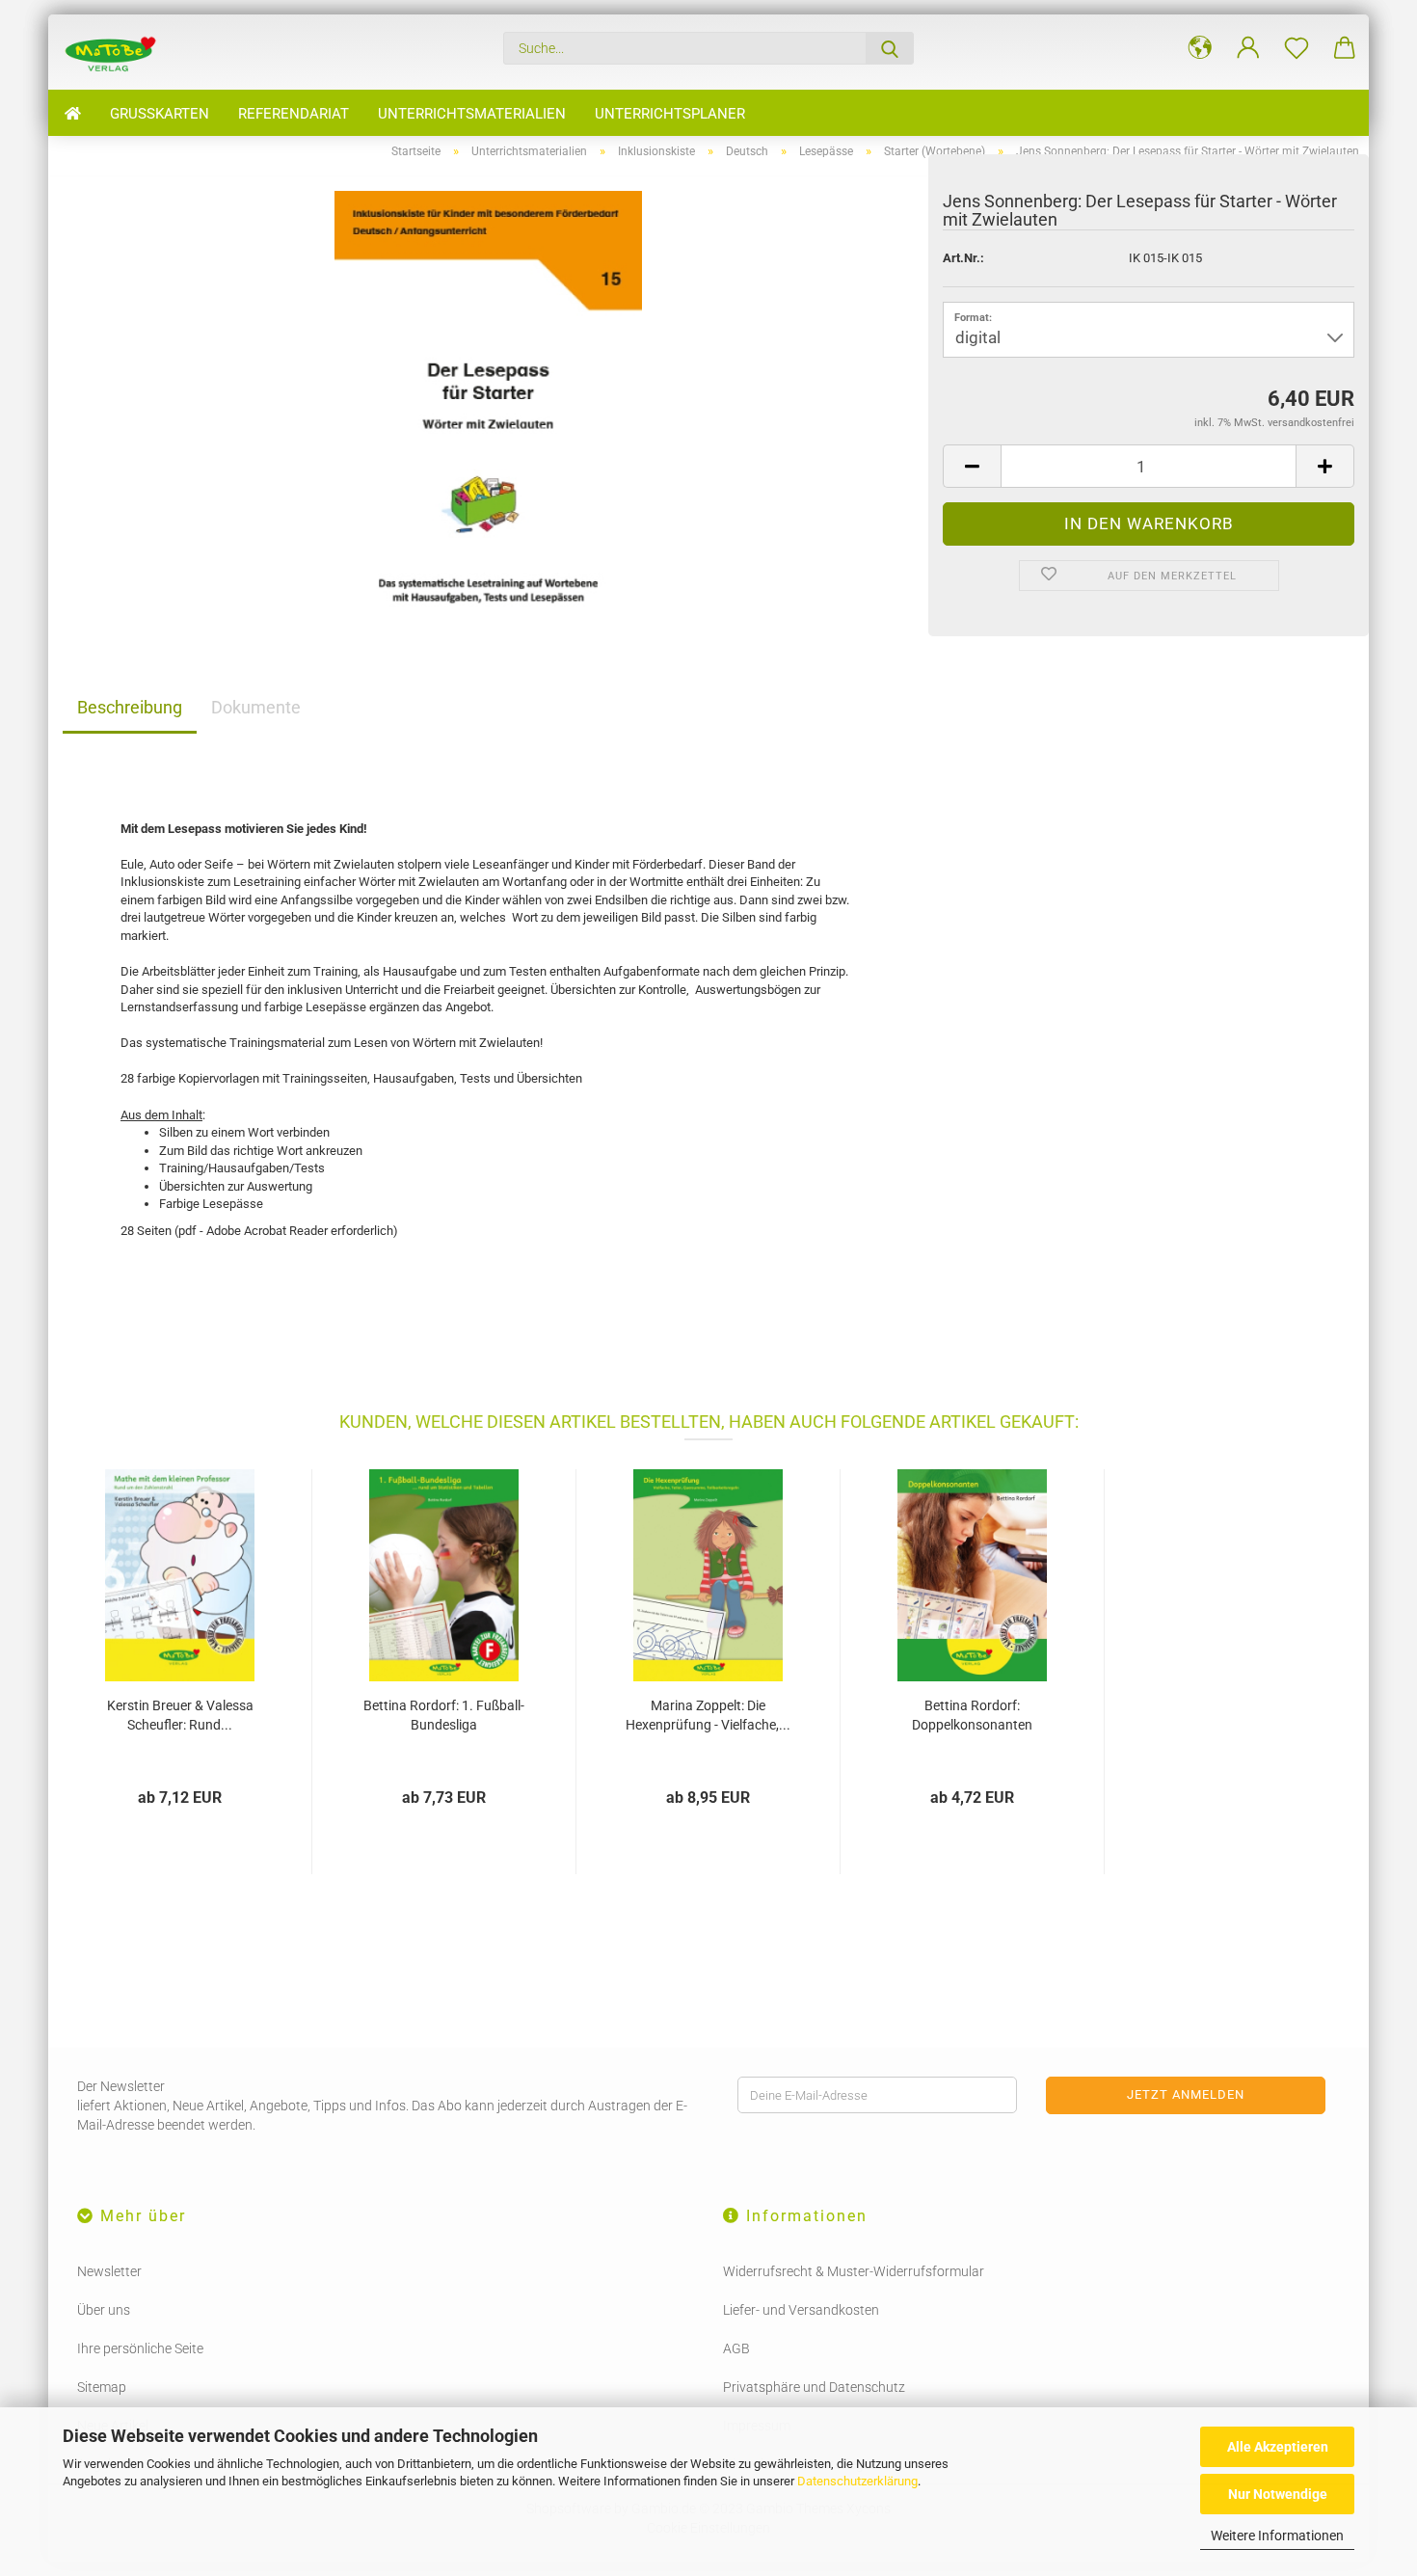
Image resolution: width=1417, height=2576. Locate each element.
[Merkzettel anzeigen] (1297, 48)
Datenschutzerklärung (857, 2481)
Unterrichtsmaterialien (472, 114)
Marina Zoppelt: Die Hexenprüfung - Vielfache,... (708, 1715)
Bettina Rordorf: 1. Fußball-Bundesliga (444, 1715)
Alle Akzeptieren (1278, 2447)
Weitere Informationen (1277, 2536)
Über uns (104, 2310)
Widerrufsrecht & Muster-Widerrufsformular (854, 2271)
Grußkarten (160, 114)
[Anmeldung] (1248, 48)
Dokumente (256, 707)
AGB (736, 2348)
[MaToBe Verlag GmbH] (118, 52)
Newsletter (109, 2271)
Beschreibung (130, 707)
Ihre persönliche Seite (140, 2348)
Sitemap (102, 2387)
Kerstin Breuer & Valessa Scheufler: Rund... (180, 1715)
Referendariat (294, 114)
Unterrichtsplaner (670, 114)
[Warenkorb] (1345, 48)
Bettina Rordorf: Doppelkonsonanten (972, 1715)
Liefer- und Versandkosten (801, 2310)
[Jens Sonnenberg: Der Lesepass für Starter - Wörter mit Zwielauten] (488, 406)
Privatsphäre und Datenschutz (814, 2387)
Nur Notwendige (1278, 2494)
